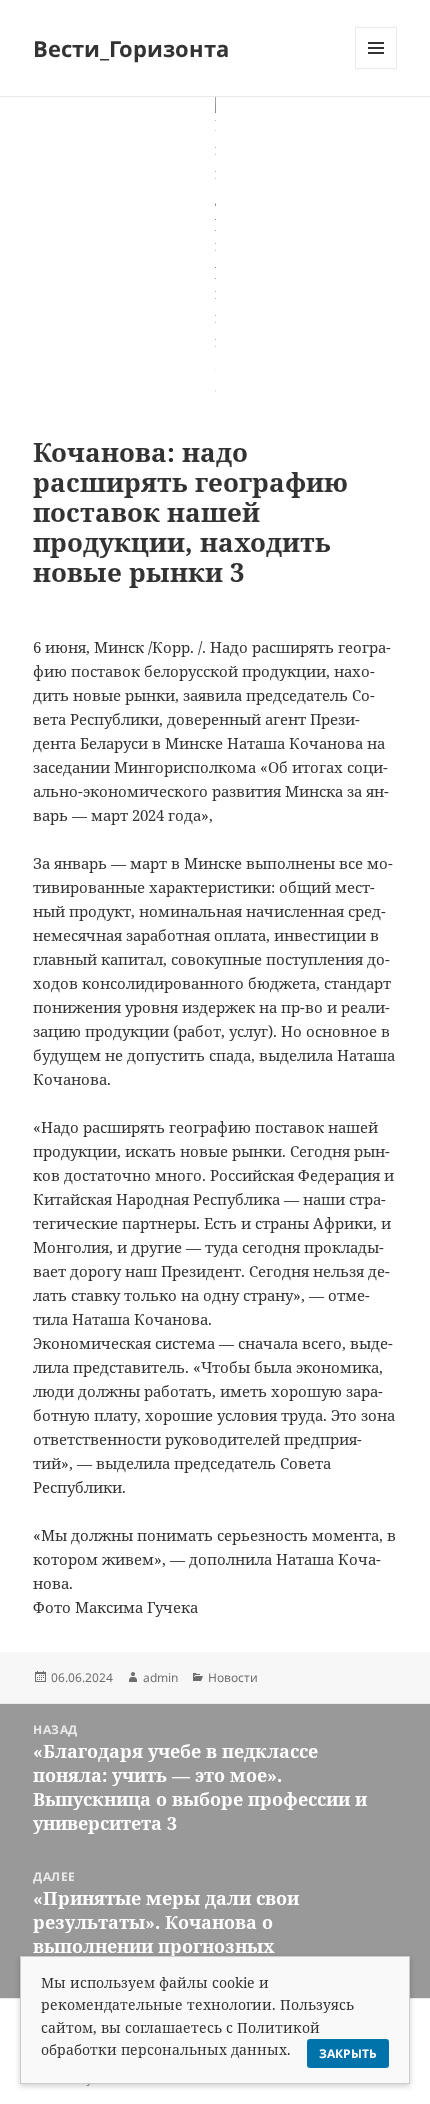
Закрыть (348, 2053)
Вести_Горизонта (131, 48)
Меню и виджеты (376, 68)
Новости (233, 1677)
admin (160, 1677)
